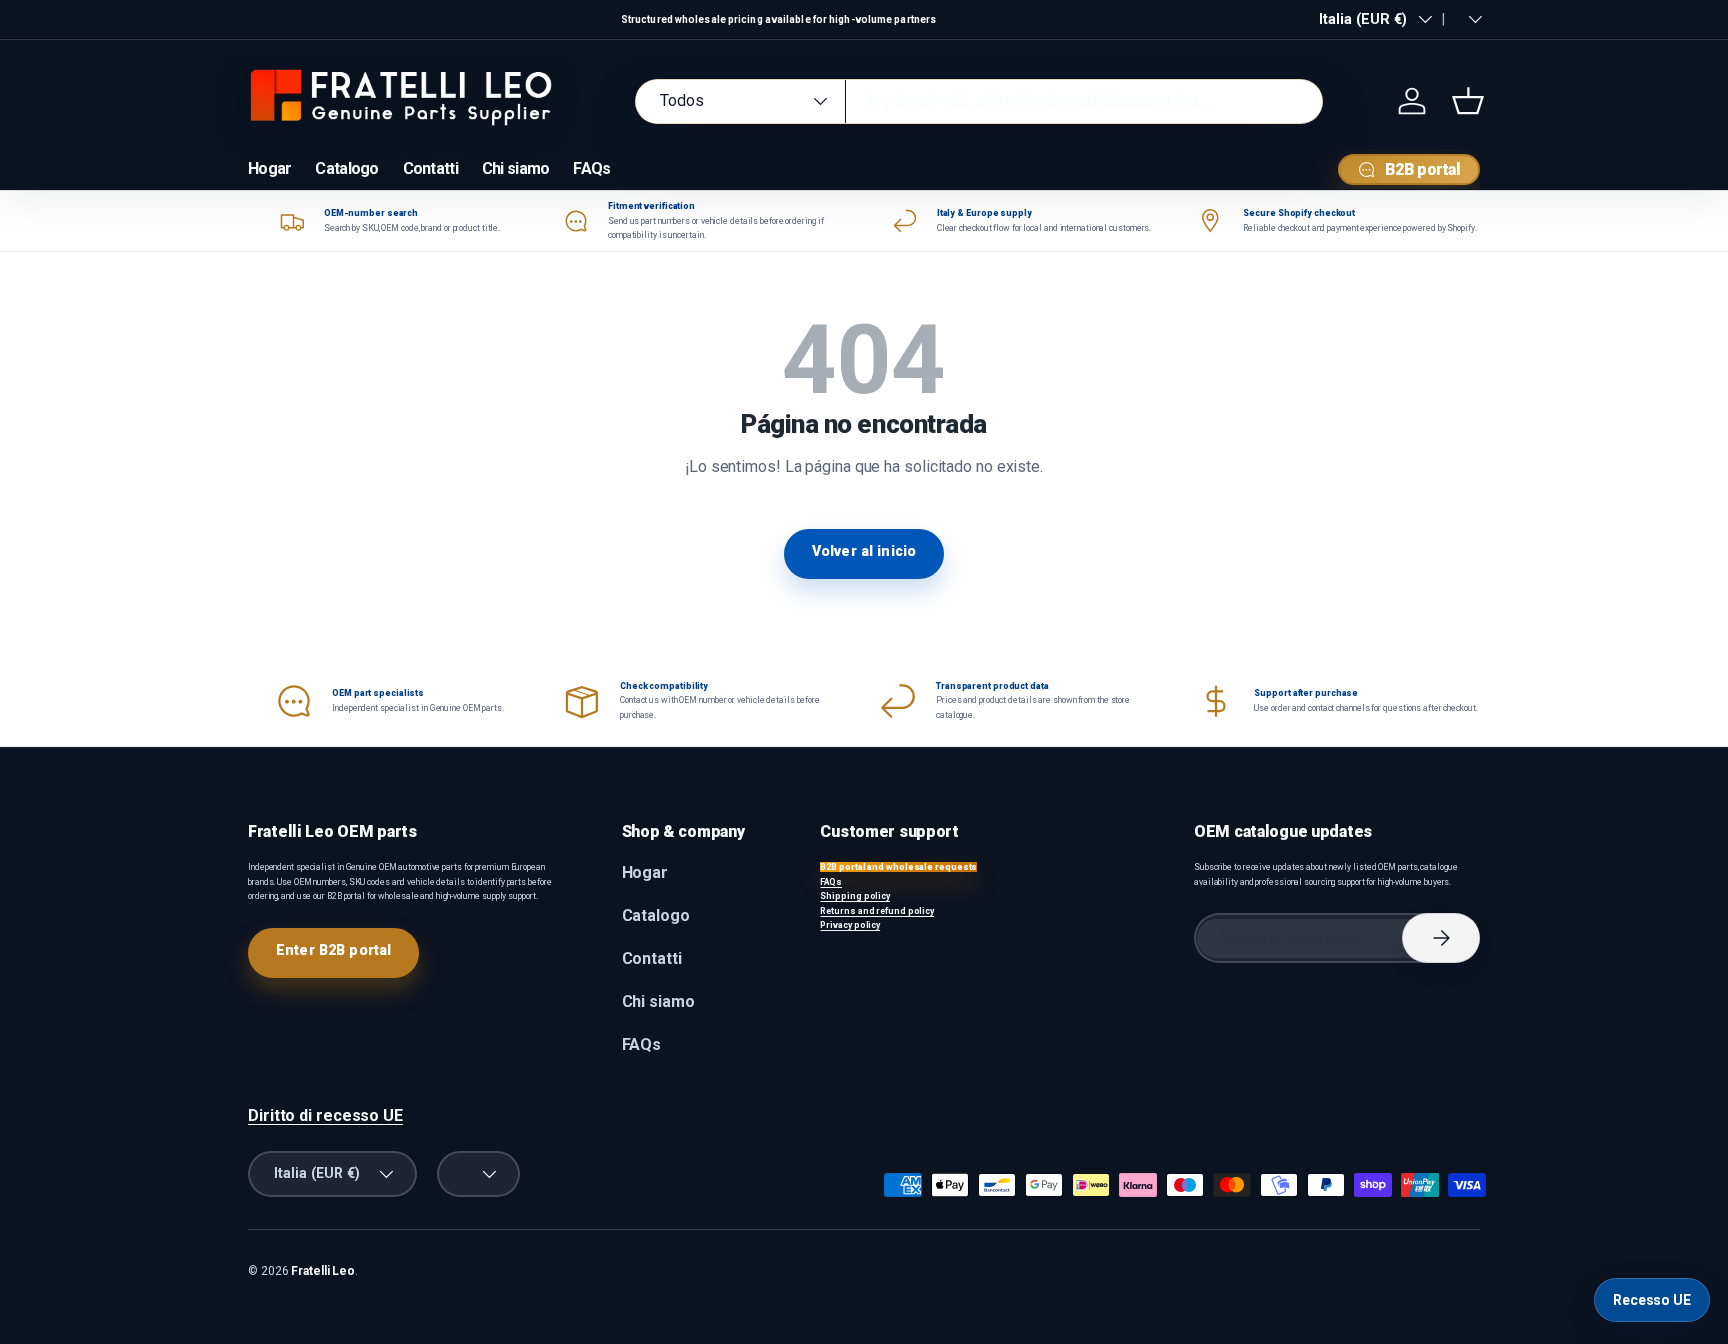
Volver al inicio (864, 551)
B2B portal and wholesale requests (898, 867)
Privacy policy (850, 925)
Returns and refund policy (877, 911)
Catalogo (346, 168)
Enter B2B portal (333, 950)
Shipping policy (855, 896)
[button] (1468, 101)
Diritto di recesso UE (325, 1115)
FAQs (591, 168)
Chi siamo (516, 168)
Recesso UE (1652, 1300)
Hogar (269, 168)
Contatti (430, 168)
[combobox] (979, 101)
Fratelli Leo (323, 1271)
